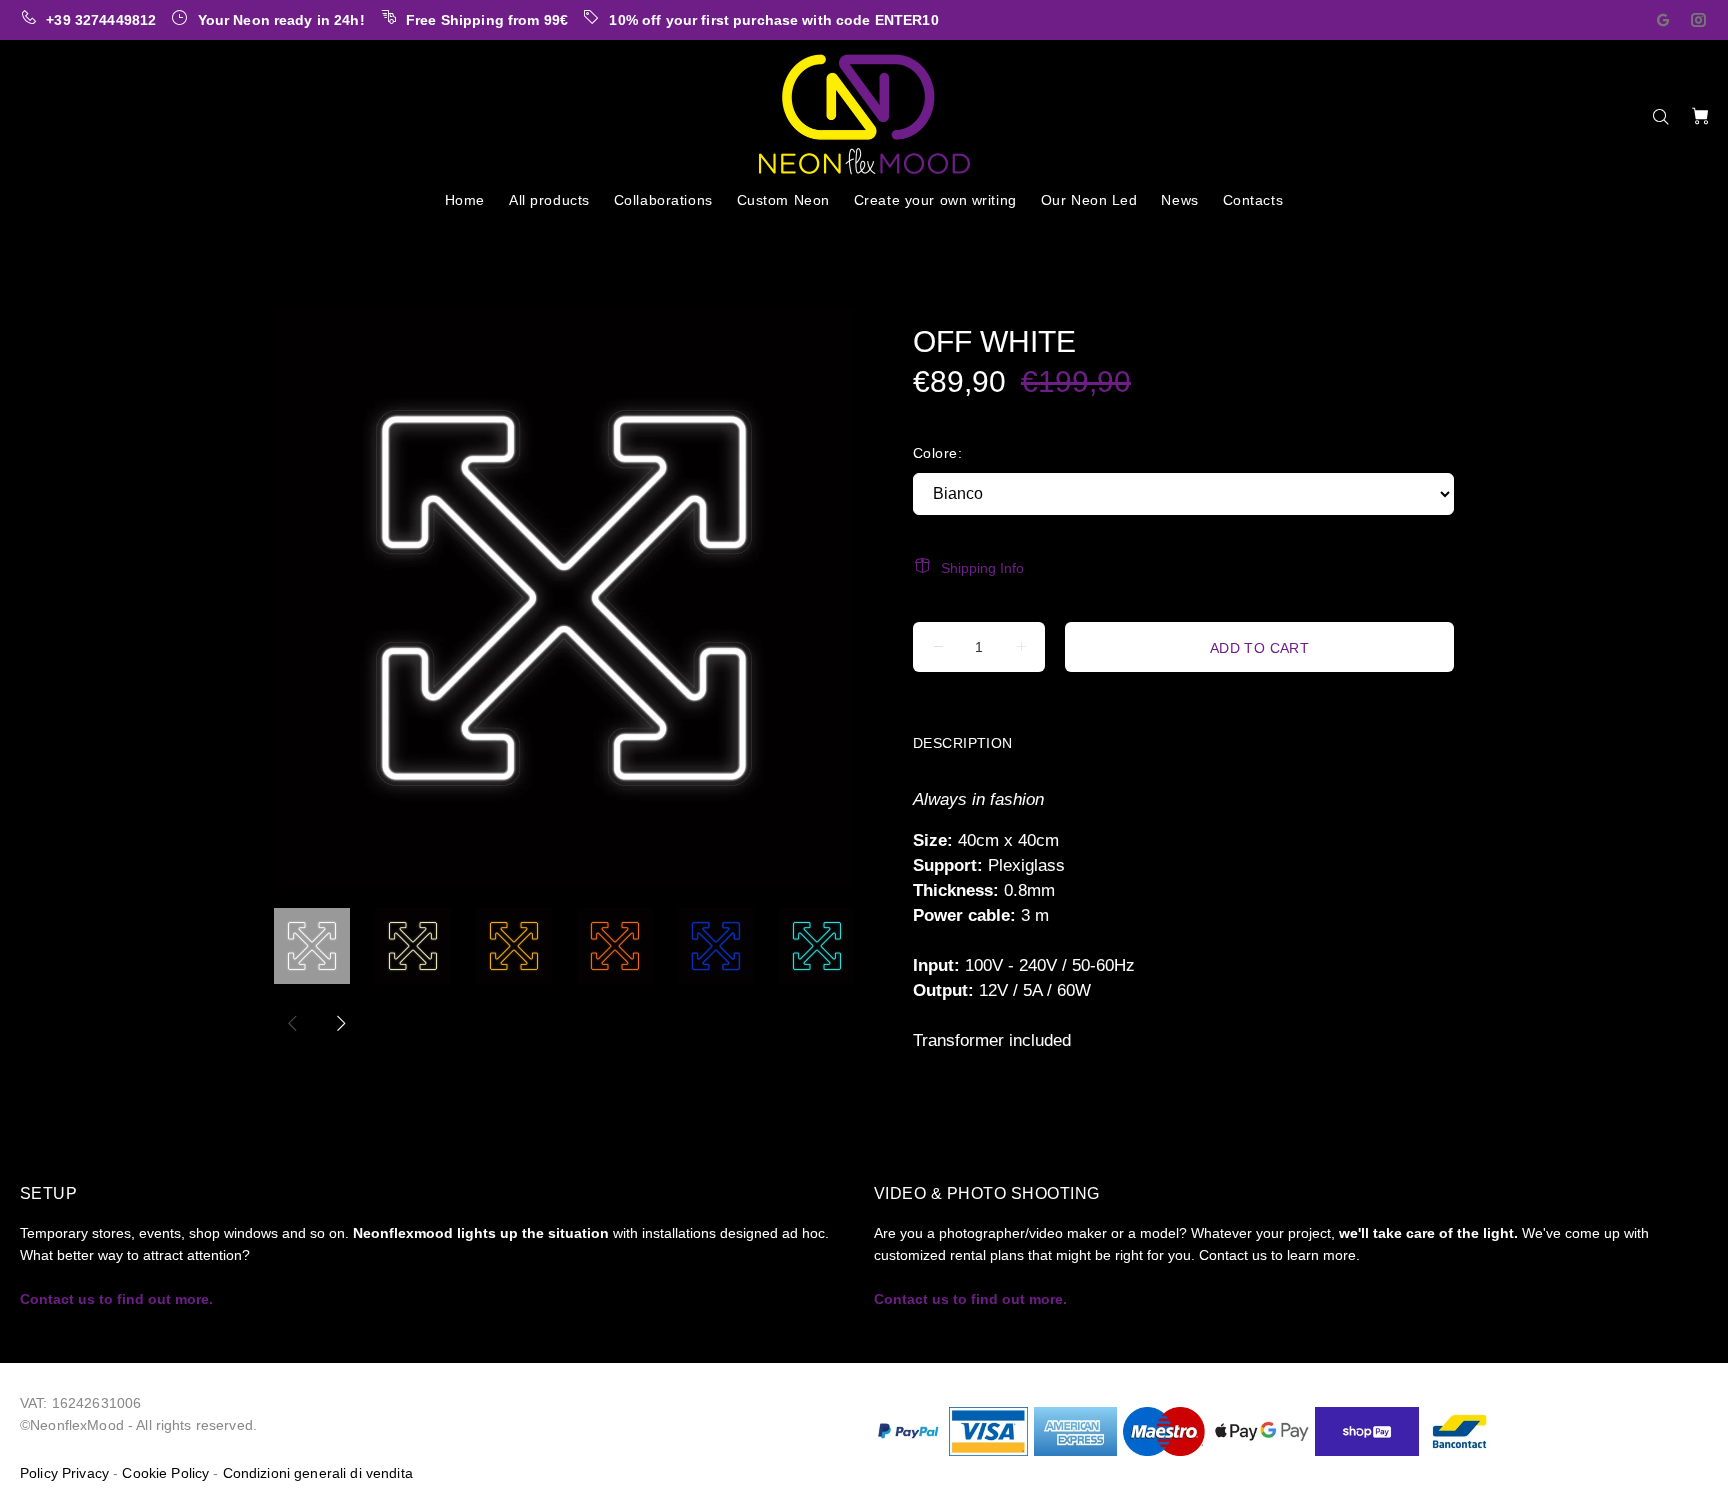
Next (340, 1023)
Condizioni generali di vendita (318, 1473)
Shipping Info (982, 568)
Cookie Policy (165, 1473)
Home (290, 239)
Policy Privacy (64, 1473)
